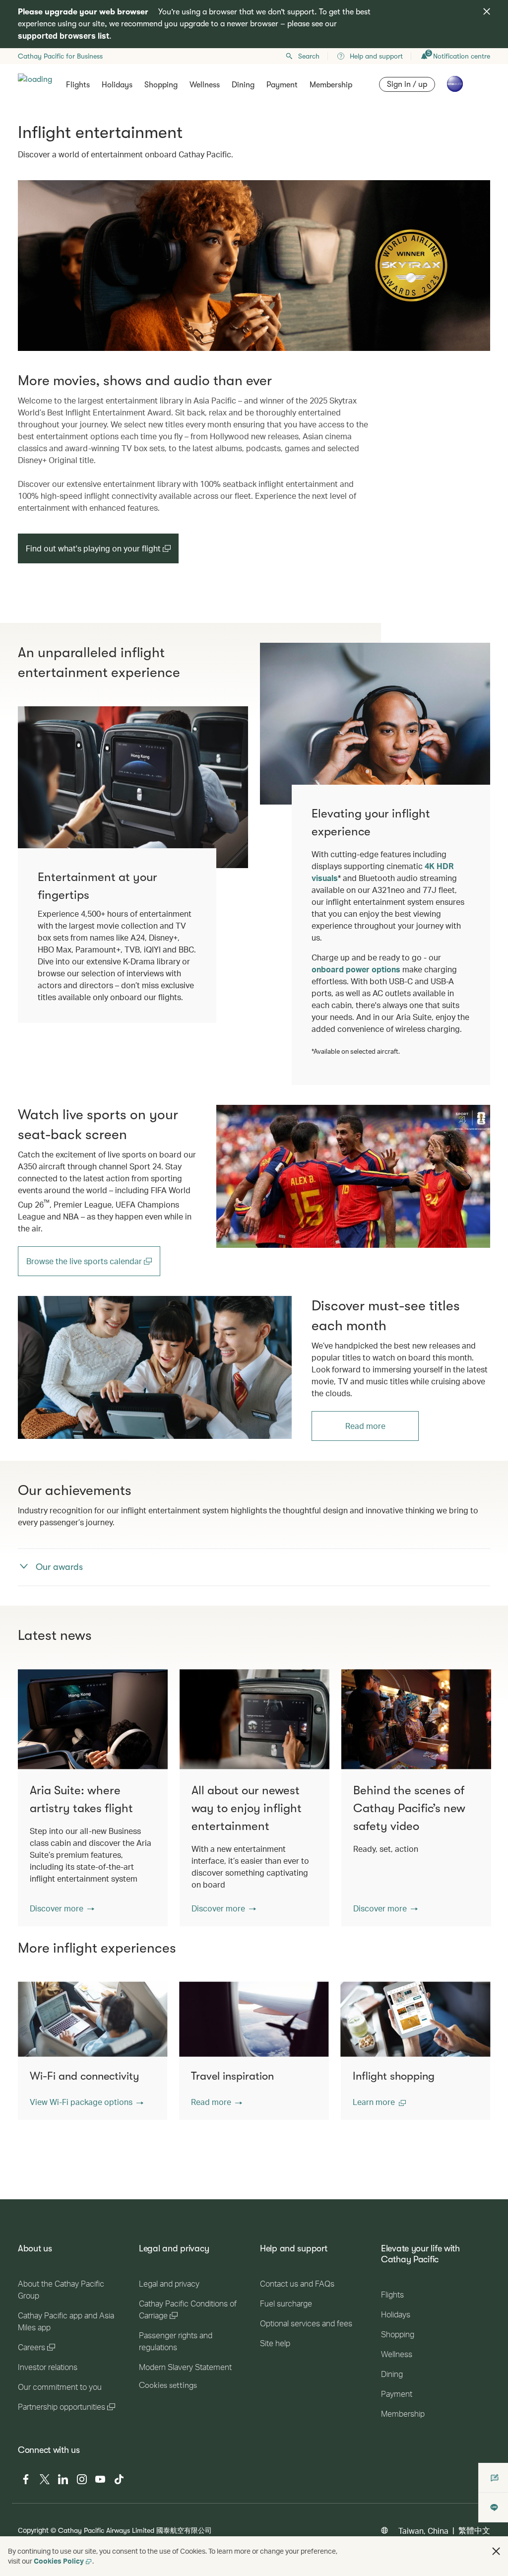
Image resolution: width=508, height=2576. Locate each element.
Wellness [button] (205, 85)
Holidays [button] (117, 85)
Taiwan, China (423, 2531)
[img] (487, 11)
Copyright (33, 2530)
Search (309, 56)
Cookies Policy (59, 2561)
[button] (62, 1908)
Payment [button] (282, 85)
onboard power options (356, 969)
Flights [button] (78, 85)
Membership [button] (331, 85)
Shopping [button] (161, 85)
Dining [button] (243, 85)
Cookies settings (168, 2385)
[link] (353, 1176)
